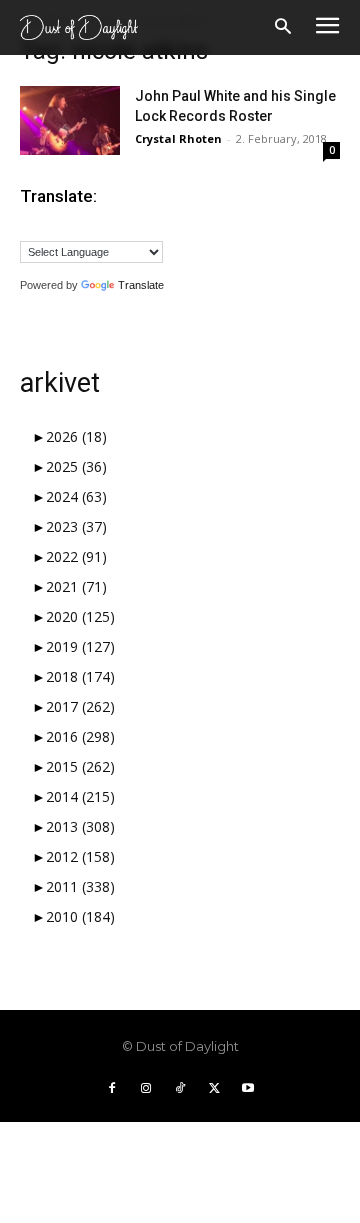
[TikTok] (180, 1089)
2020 (80, 616)
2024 (76, 496)
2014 (80, 796)
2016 (80, 736)
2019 (80, 646)
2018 (80, 676)
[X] (214, 1089)
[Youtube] (248, 1089)
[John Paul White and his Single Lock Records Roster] (70, 120)
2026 (76, 436)
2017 (80, 706)
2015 (80, 766)
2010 (80, 916)
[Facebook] (112, 1089)
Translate (141, 285)
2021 (76, 586)
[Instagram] (146, 1089)
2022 (76, 556)
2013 (80, 826)
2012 (80, 856)
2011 (80, 886)
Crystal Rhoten (178, 138)
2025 (76, 466)
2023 (76, 526)
